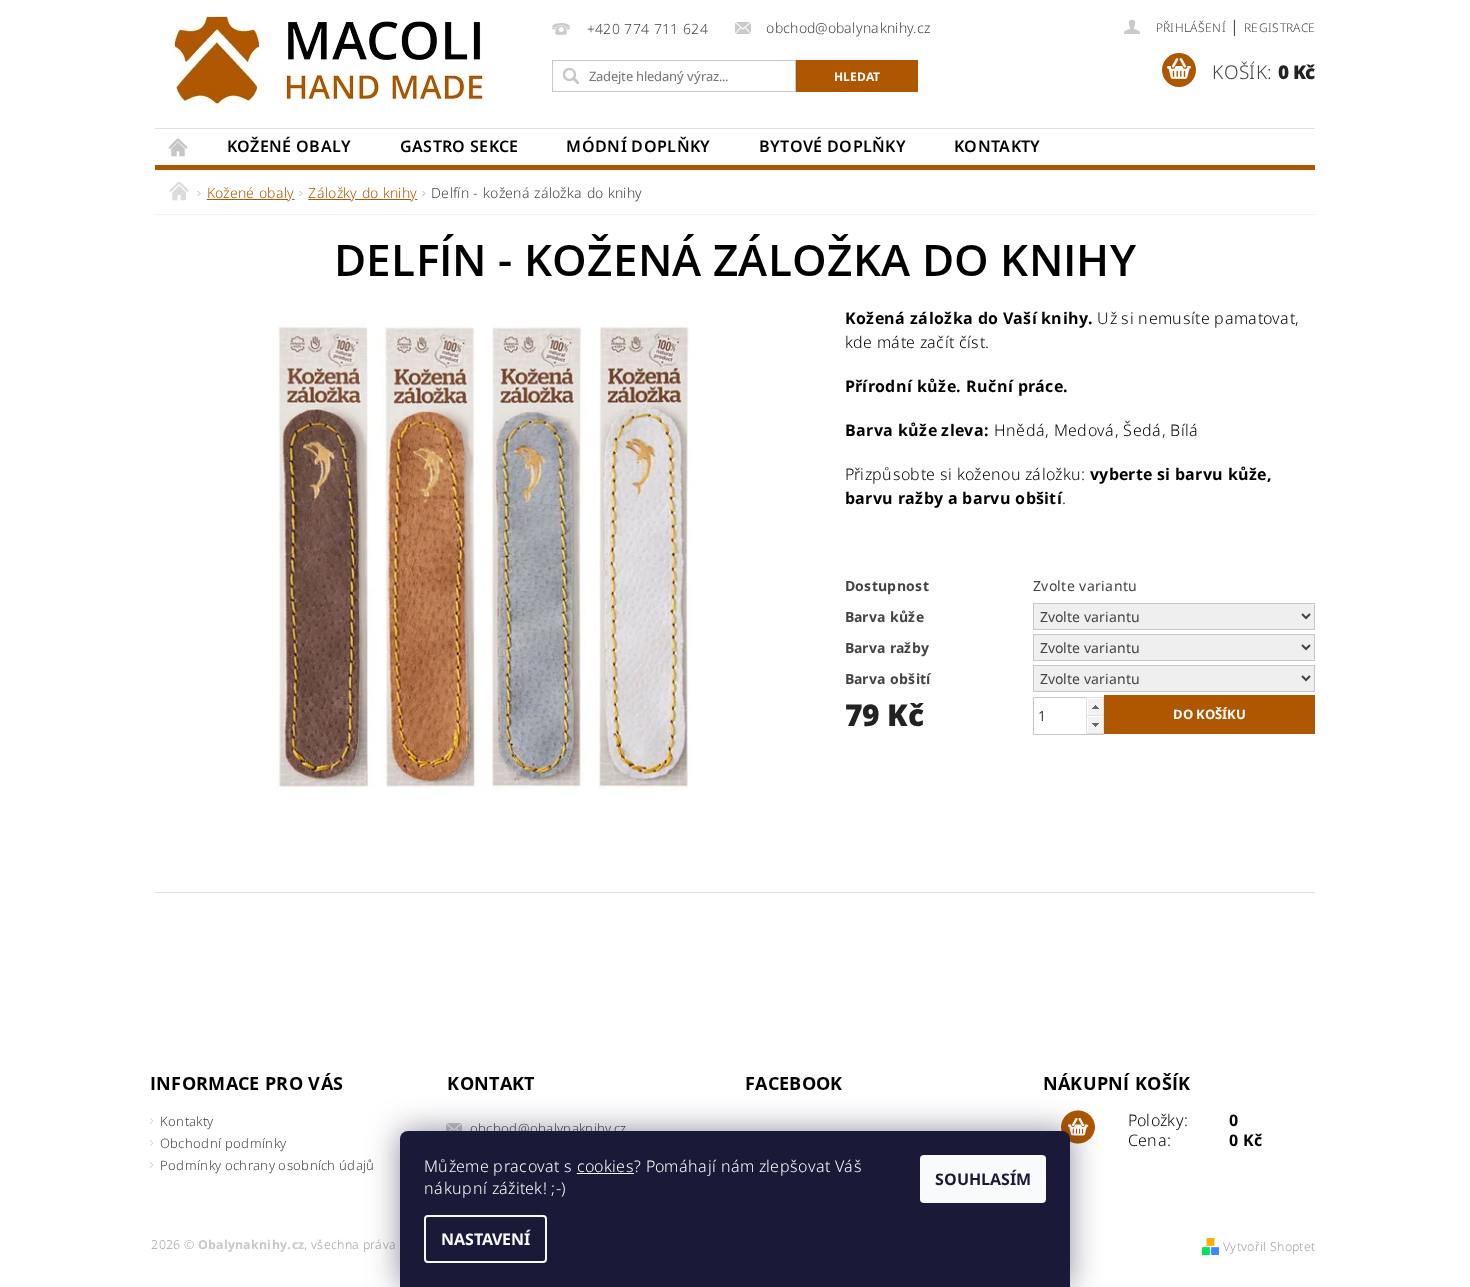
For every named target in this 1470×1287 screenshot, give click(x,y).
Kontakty (997, 146)
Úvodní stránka (179, 146)
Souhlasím (983, 1179)
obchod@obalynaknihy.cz (548, 1128)
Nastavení (485, 1239)
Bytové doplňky (832, 146)
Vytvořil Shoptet (1269, 1246)
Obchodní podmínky (223, 1143)
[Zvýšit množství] (1095, 706)
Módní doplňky (638, 146)
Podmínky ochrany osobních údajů (267, 1165)
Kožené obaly (289, 146)
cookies (605, 1166)
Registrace (1279, 27)
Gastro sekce (459, 146)
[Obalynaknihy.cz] (335, 60)
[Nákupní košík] (1078, 1128)
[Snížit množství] (1095, 724)
